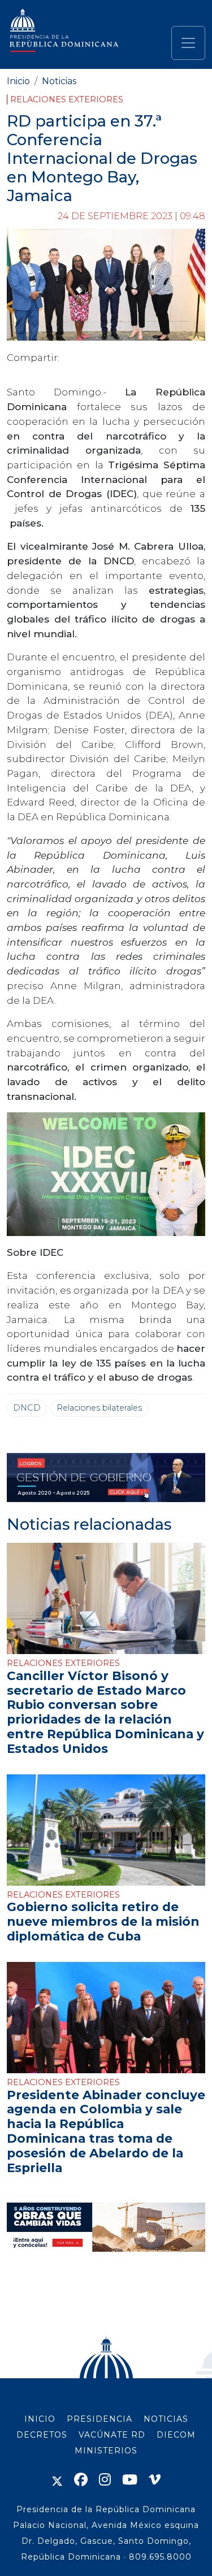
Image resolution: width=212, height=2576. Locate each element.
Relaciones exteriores (67, 99)
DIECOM (176, 2435)
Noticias (59, 81)
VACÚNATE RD (112, 2435)
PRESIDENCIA (99, 2419)
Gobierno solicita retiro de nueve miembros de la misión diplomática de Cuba (103, 1921)
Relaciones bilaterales (99, 1408)
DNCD (27, 1408)
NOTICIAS (166, 2419)
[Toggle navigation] (188, 43)
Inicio (18, 81)
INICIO (40, 2419)
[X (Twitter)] (57, 2480)
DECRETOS (42, 2435)
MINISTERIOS (106, 2451)
